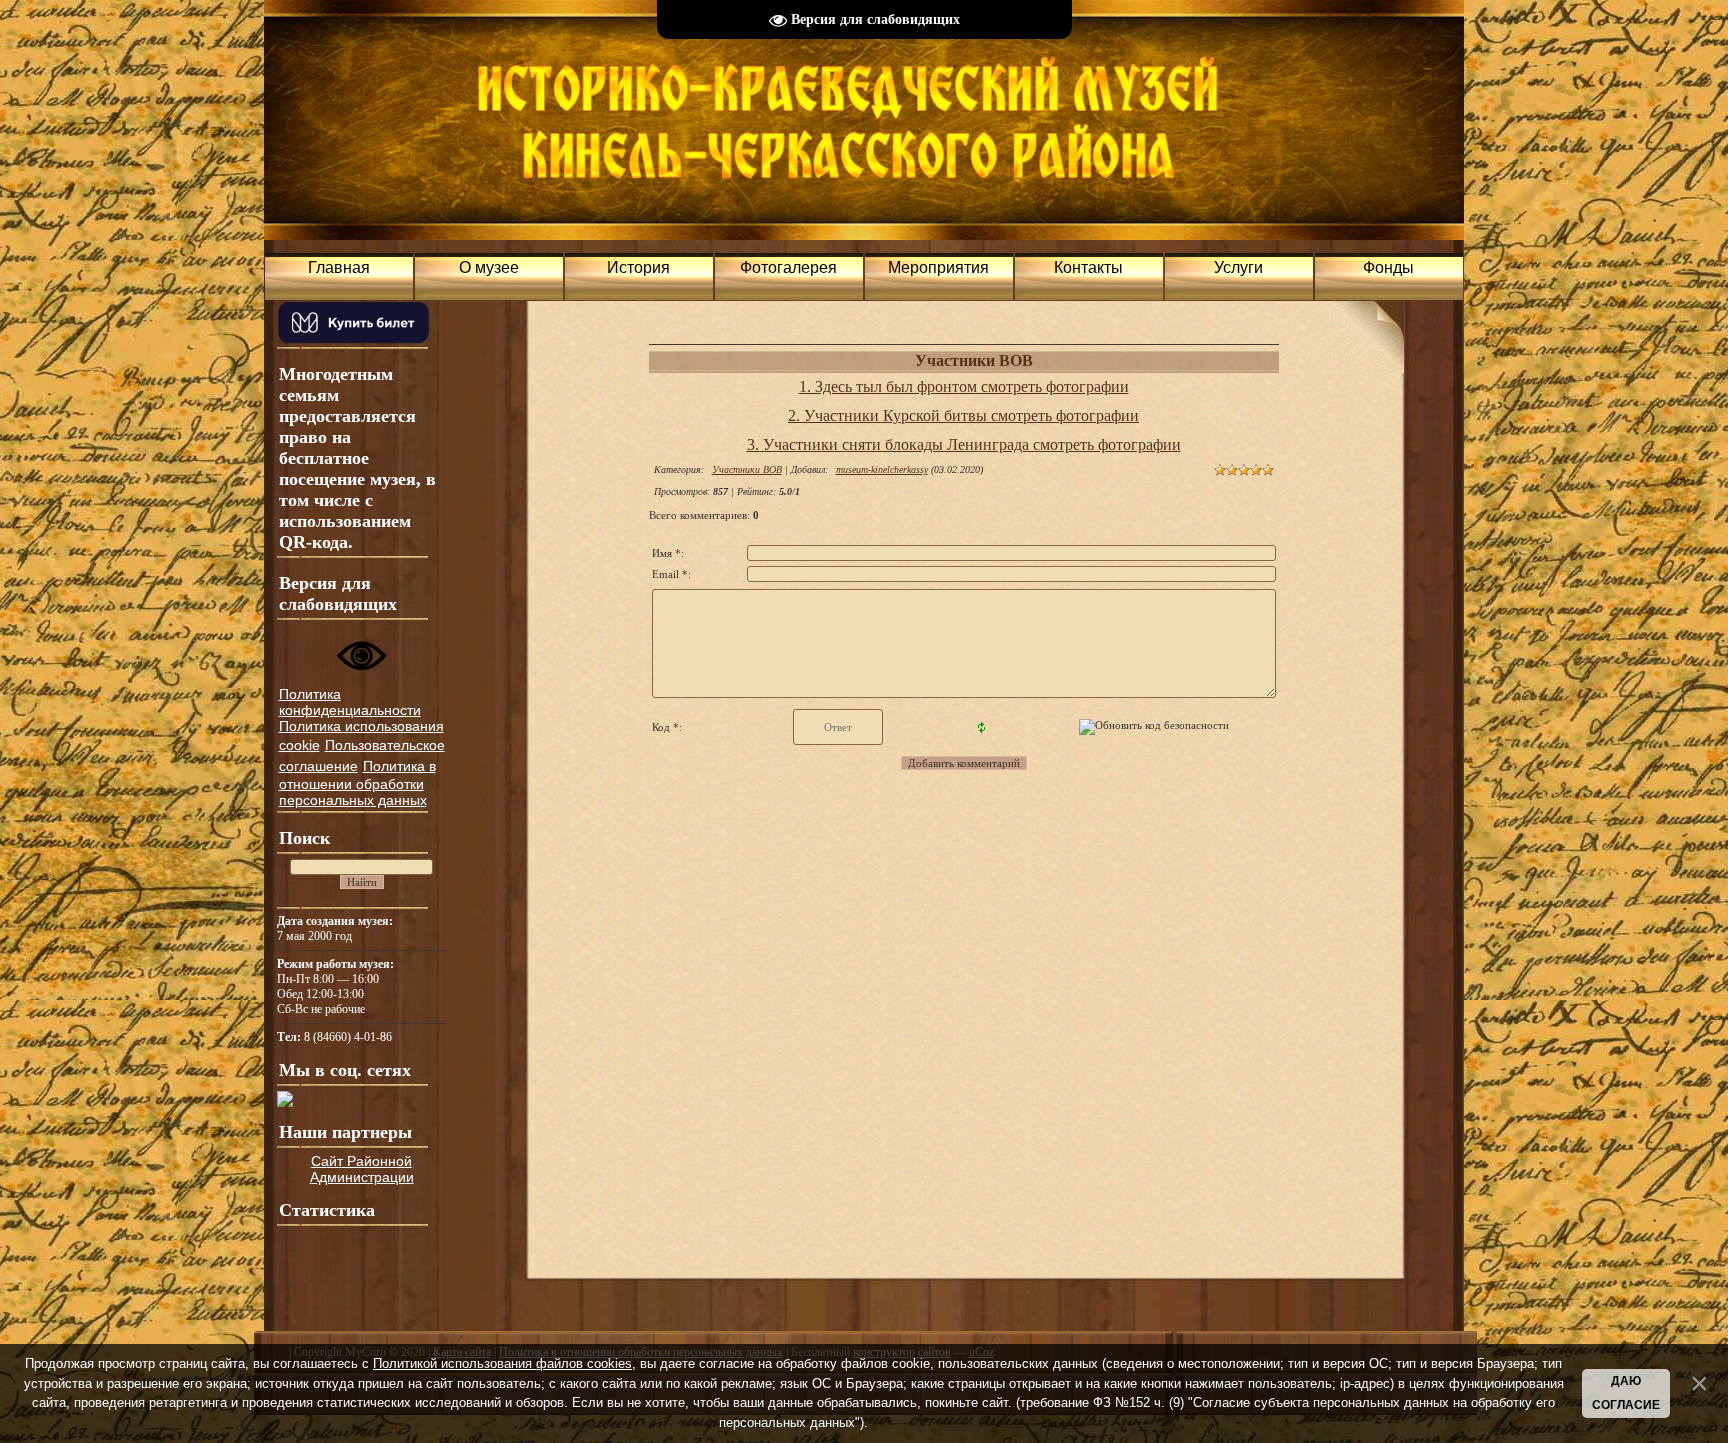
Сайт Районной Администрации (362, 1169)
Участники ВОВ (747, 469)
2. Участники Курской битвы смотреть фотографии (963, 415)
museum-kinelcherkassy (882, 469)
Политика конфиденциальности (350, 702)
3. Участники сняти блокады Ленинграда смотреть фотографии (964, 444)
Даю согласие (1626, 1393)
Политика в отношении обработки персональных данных (357, 783)
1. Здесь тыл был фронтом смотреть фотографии (964, 386)
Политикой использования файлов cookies (502, 1363)
